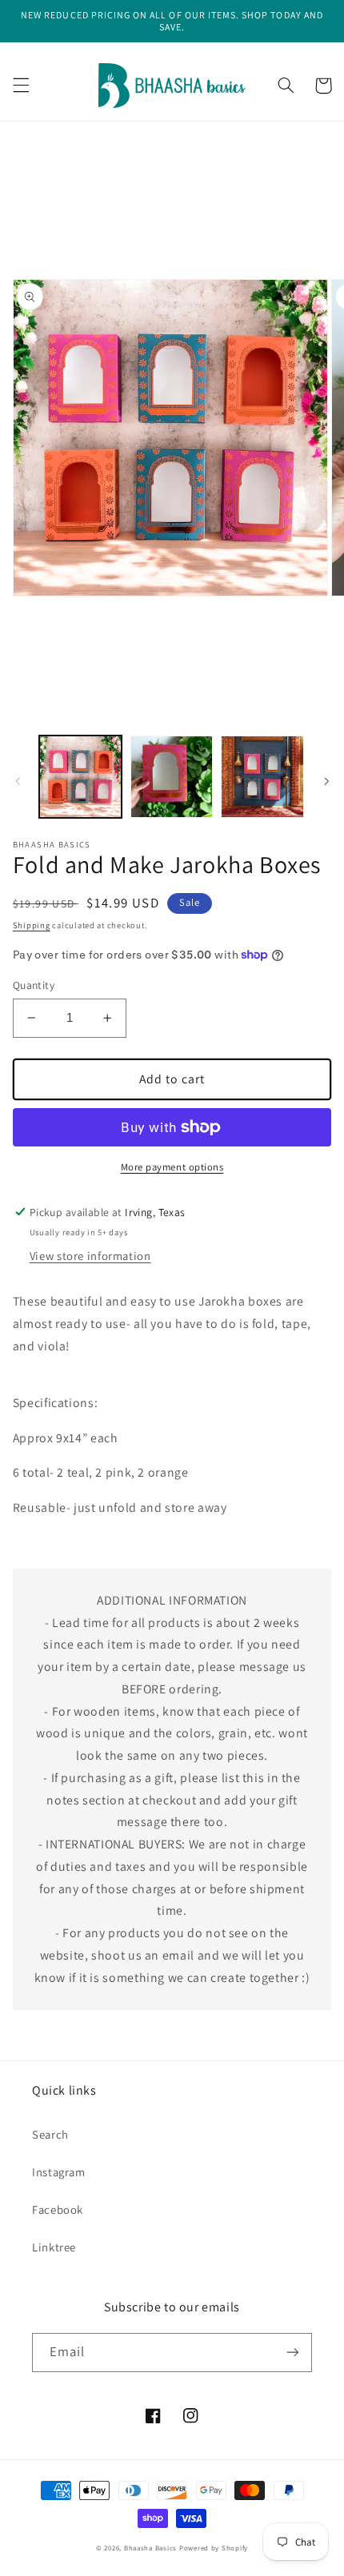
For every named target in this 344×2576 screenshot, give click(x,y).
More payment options (172, 1167)
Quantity (34, 985)
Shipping (32, 925)
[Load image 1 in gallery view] (80, 777)
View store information (90, 1256)
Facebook (58, 2209)
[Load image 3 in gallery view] (262, 777)
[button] (21, 86)
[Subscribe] (293, 2353)
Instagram (59, 2172)
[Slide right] (326, 781)
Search (50, 2134)
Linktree (54, 2247)
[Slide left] (18, 781)
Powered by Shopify (214, 2548)
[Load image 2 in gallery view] (172, 777)
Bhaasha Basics (150, 2548)
